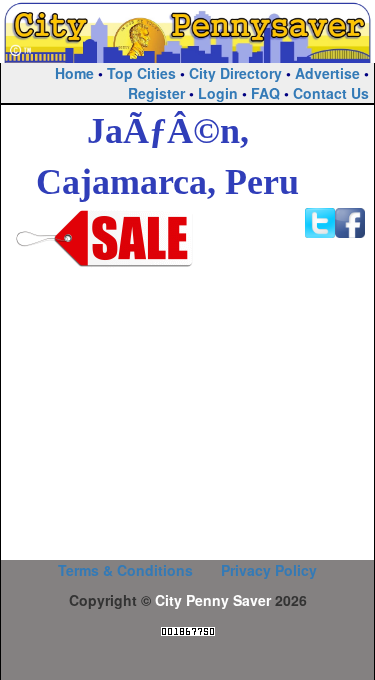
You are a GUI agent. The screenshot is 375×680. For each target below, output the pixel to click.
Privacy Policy (269, 570)
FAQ (265, 93)
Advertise (327, 73)
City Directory (235, 73)
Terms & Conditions (125, 570)
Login (218, 93)
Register (156, 93)
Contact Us (331, 93)
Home (74, 73)
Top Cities (141, 73)
